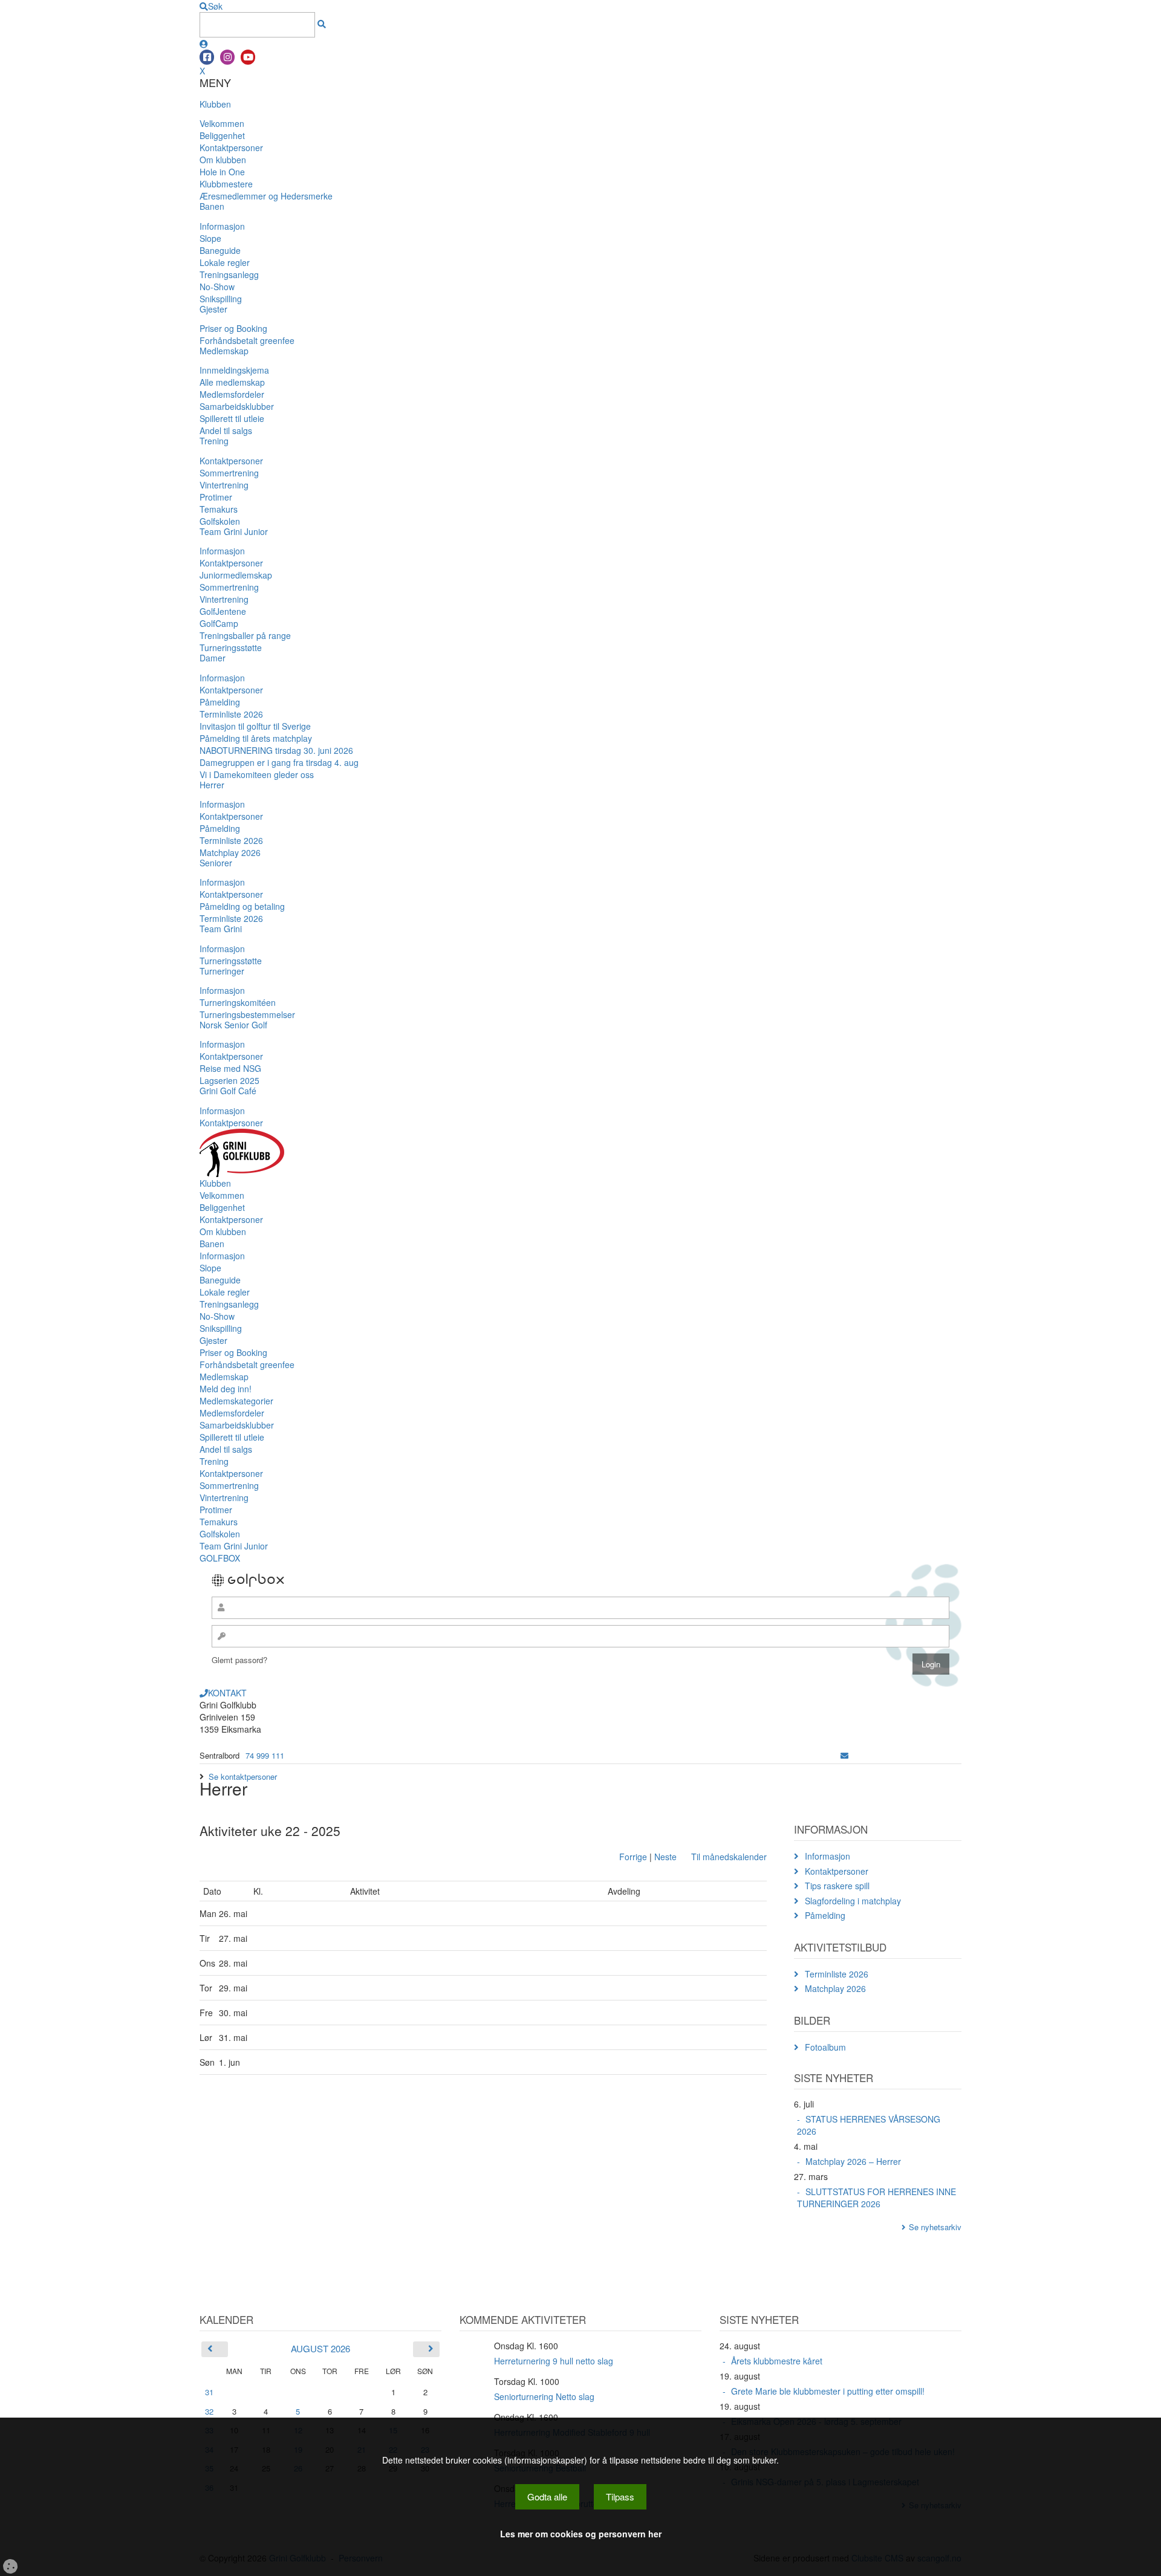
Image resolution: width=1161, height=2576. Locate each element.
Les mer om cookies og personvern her (581, 2534)
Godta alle (547, 2497)
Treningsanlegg (229, 274)
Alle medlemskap (232, 382)
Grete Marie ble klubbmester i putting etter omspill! (828, 2391)
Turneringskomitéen (238, 1002)
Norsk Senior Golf (233, 1025)
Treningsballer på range (245, 635)
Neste (665, 1857)
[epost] (844, 1755)
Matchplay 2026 (230, 852)
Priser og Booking (233, 328)
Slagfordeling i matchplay (853, 1901)
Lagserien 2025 (229, 1080)
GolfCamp (219, 623)
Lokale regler (225, 262)
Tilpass (620, 2497)
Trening (214, 441)
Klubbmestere (226, 184)
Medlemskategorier (236, 1401)
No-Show (217, 287)
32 (209, 2411)
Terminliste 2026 (231, 714)
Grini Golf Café (228, 1091)
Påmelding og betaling (242, 906)
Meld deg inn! (226, 1389)
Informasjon (222, 226)
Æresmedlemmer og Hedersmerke (266, 196)
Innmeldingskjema (234, 370)
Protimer (216, 497)
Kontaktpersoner (231, 148)
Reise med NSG (230, 1068)
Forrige (633, 1857)
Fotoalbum (825, 2047)
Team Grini (221, 929)
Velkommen (222, 123)
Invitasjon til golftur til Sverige (255, 726)
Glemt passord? (239, 1660)
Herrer (212, 785)
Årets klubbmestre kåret (777, 2361)
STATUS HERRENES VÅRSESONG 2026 (869, 2125)
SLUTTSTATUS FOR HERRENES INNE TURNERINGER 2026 (876, 2198)
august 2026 (320, 2348)
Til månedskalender (729, 1857)
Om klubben (223, 160)
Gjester (213, 309)
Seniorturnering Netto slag (544, 2396)
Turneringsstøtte (231, 647)
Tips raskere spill (837, 1886)
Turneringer (222, 971)
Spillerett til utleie (232, 418)
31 (209, 2392)
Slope (210, 238)
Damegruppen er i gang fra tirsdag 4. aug (279, 762)
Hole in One (222, 172)
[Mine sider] (204, 44)
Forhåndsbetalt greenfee (247, 340)
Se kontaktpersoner (243, 1776)
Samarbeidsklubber (237, 406)
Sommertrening (229, 473)
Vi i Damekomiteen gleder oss (257, 774)
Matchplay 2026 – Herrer (853, 2161)
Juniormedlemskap (236, 575)
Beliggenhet (222, 135)
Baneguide (220, 250)
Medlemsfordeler (232, 394)
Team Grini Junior (234, 531)
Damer (213, 658)
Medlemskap (224, 351)
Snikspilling (221, 299)
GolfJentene (223, 611)
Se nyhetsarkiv (935, 2227)
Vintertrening (224, 485)
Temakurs (219, 509)
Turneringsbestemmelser (247, 1014)
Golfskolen (220, 521)
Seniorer (216, 863)
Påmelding (220, 702)
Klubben (215, 104)
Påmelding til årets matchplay (256, 738)
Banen (212, 206)
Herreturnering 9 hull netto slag (554, 2361)
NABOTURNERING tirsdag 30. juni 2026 (276, 750)
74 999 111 (265, 1755)
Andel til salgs (226, 430)
